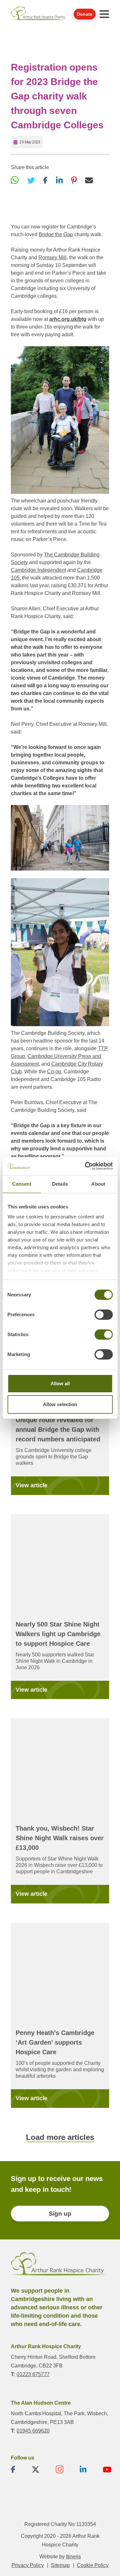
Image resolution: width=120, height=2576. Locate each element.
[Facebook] (45, 180)
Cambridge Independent (38, 570)
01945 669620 (33, 2430)
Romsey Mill (52, 258)
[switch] (104, 1315)
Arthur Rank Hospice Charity (39, 14)
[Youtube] (107, 2469)
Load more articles (60, 2137)
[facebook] (13, 2469)
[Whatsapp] (15, 180)
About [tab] (98, 1184)
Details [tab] (60, 1184)
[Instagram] (60, 2469)
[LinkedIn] (59, 180)
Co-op (54, 1072)
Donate (85, 14)
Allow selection (60, 1404)
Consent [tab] (22, 1184)
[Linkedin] (83, 2469)
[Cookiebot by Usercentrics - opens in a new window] (85, 1166)
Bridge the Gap (56, 234)
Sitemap (60, 2565)
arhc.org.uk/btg (68, 319)
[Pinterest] (74, 180)
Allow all (60, 1383)
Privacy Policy (28, 2565)
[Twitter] (31, 180)
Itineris (73, 2557)
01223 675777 (33, 2374)
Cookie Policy (93, 2565)
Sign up (60, 2214)
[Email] (89, 180)
